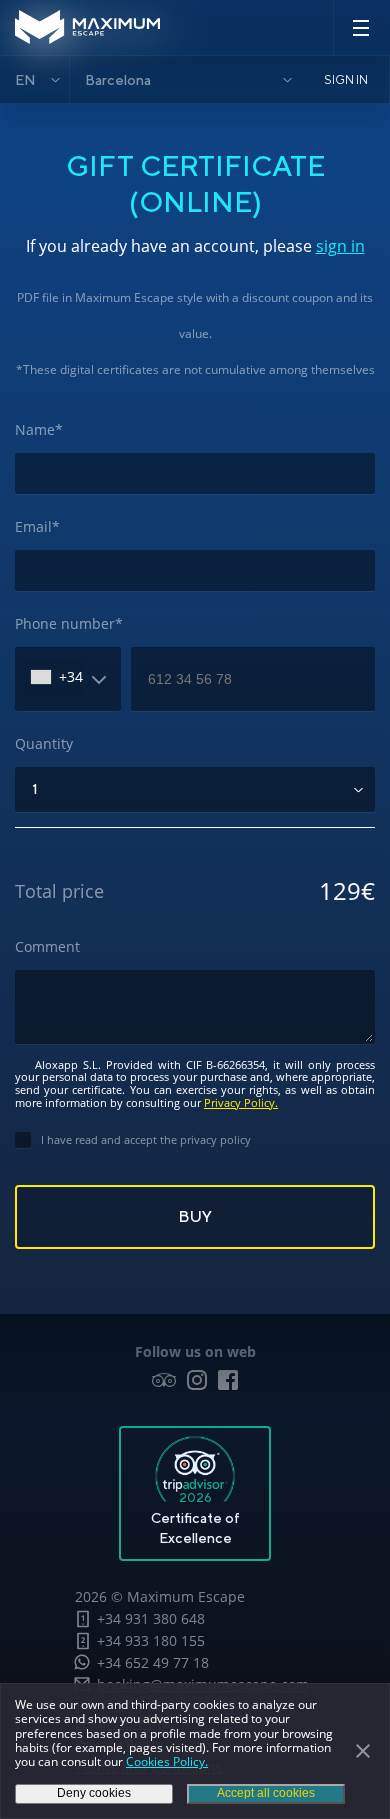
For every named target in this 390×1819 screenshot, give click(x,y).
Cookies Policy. (167, 1761)
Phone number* (69, 623)
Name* (39, 429)
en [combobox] (25, 80)
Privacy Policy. (241, 1102)
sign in (340, 246)
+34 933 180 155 (151, 1640)
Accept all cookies (266, 1793)
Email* (37, 526)
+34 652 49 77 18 (153, 1662)
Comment (47, 946)
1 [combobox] (35, 789)
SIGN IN (346, 79)
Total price (59, 891)
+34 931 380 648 (151, 1618)
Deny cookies (94, 1793)
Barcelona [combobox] (118, 80)
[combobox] (53, 677)
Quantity (44, 743)
